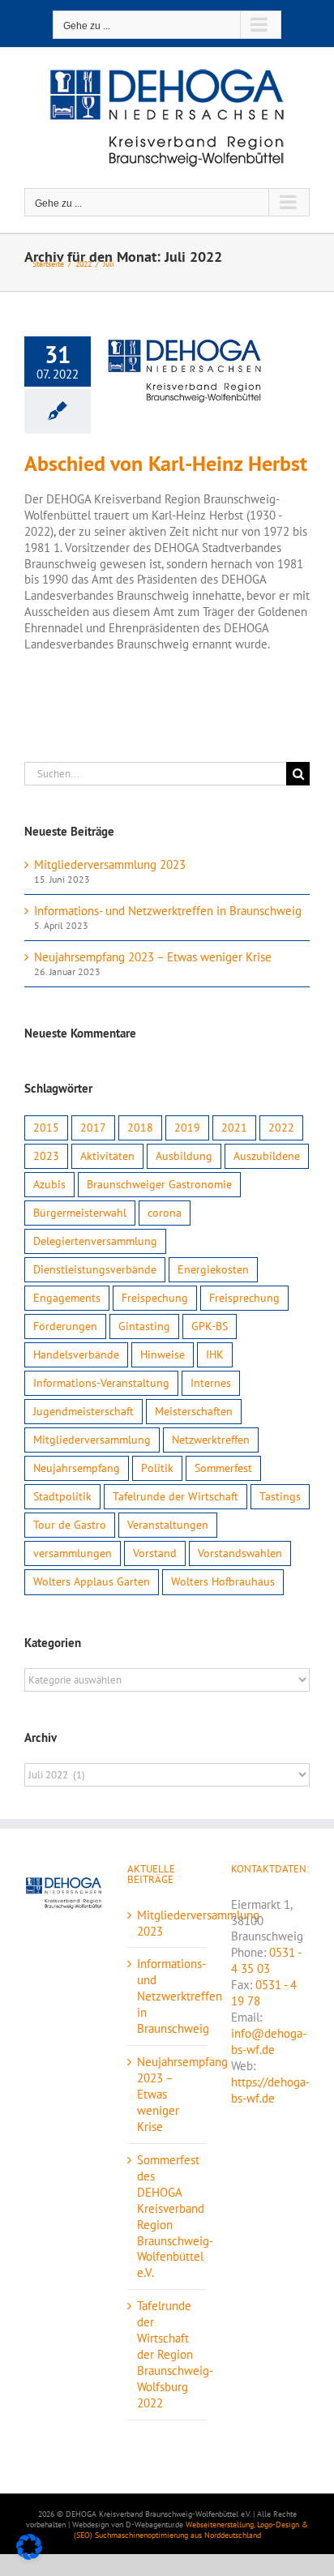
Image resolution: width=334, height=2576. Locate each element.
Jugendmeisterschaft (83, 1411)
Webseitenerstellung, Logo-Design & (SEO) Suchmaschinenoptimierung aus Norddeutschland (191, 2530)
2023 (46, 1156)
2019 (187, 1128)
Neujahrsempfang (77, 1468)
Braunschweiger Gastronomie (159, 1184)
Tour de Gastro (70, 1525)
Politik (157, 1468)
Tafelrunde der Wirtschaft (176, 1496)
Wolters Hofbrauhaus (223, 1581)
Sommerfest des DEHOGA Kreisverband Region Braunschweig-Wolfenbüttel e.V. (167, 2217)
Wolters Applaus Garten (92, 1581)
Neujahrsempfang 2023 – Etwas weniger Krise (153, 957)
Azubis (49, 1184)
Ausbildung (184, 1156)
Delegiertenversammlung (95, 1241)
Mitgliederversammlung (92, 1440)
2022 (281, 1128)
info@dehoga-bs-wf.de (269, 2041)
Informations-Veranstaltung (101, 1383)
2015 (46, 1128)
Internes (211, 1383)
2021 (234, 1128)
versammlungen (73, 1553)
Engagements (67, 1298)
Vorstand (155, 1553)
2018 (140, 1128)
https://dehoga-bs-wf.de (270, 2090)
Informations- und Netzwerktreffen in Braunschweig (168, 911)
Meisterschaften (194, 1411)
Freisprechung (244, 1298)
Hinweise (163, 1354)
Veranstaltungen (168, 1525)
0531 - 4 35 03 (266, 1960)
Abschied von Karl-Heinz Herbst (166, 463)
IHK (215, 1354)
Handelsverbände (76, 1354)
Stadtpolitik (62, 1496)
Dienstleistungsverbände (95, 1269)
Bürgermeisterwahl (80, 1213)
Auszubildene (267, 1156)
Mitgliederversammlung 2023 (110, 864)
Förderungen (65, 1326)
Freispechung (155, 1298)
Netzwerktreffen (211, 1440)
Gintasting (144, 1326)
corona (165, 1213)
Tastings (280, 1496)
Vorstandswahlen (240, 1553)
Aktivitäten (107, 1156)
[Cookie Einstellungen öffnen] (29, 2555)
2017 (93, 1128)
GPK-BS (210, 1326)
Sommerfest (223, 1468)
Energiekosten (213, 1269)
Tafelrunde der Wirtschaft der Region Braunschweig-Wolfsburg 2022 (167, 2354)
